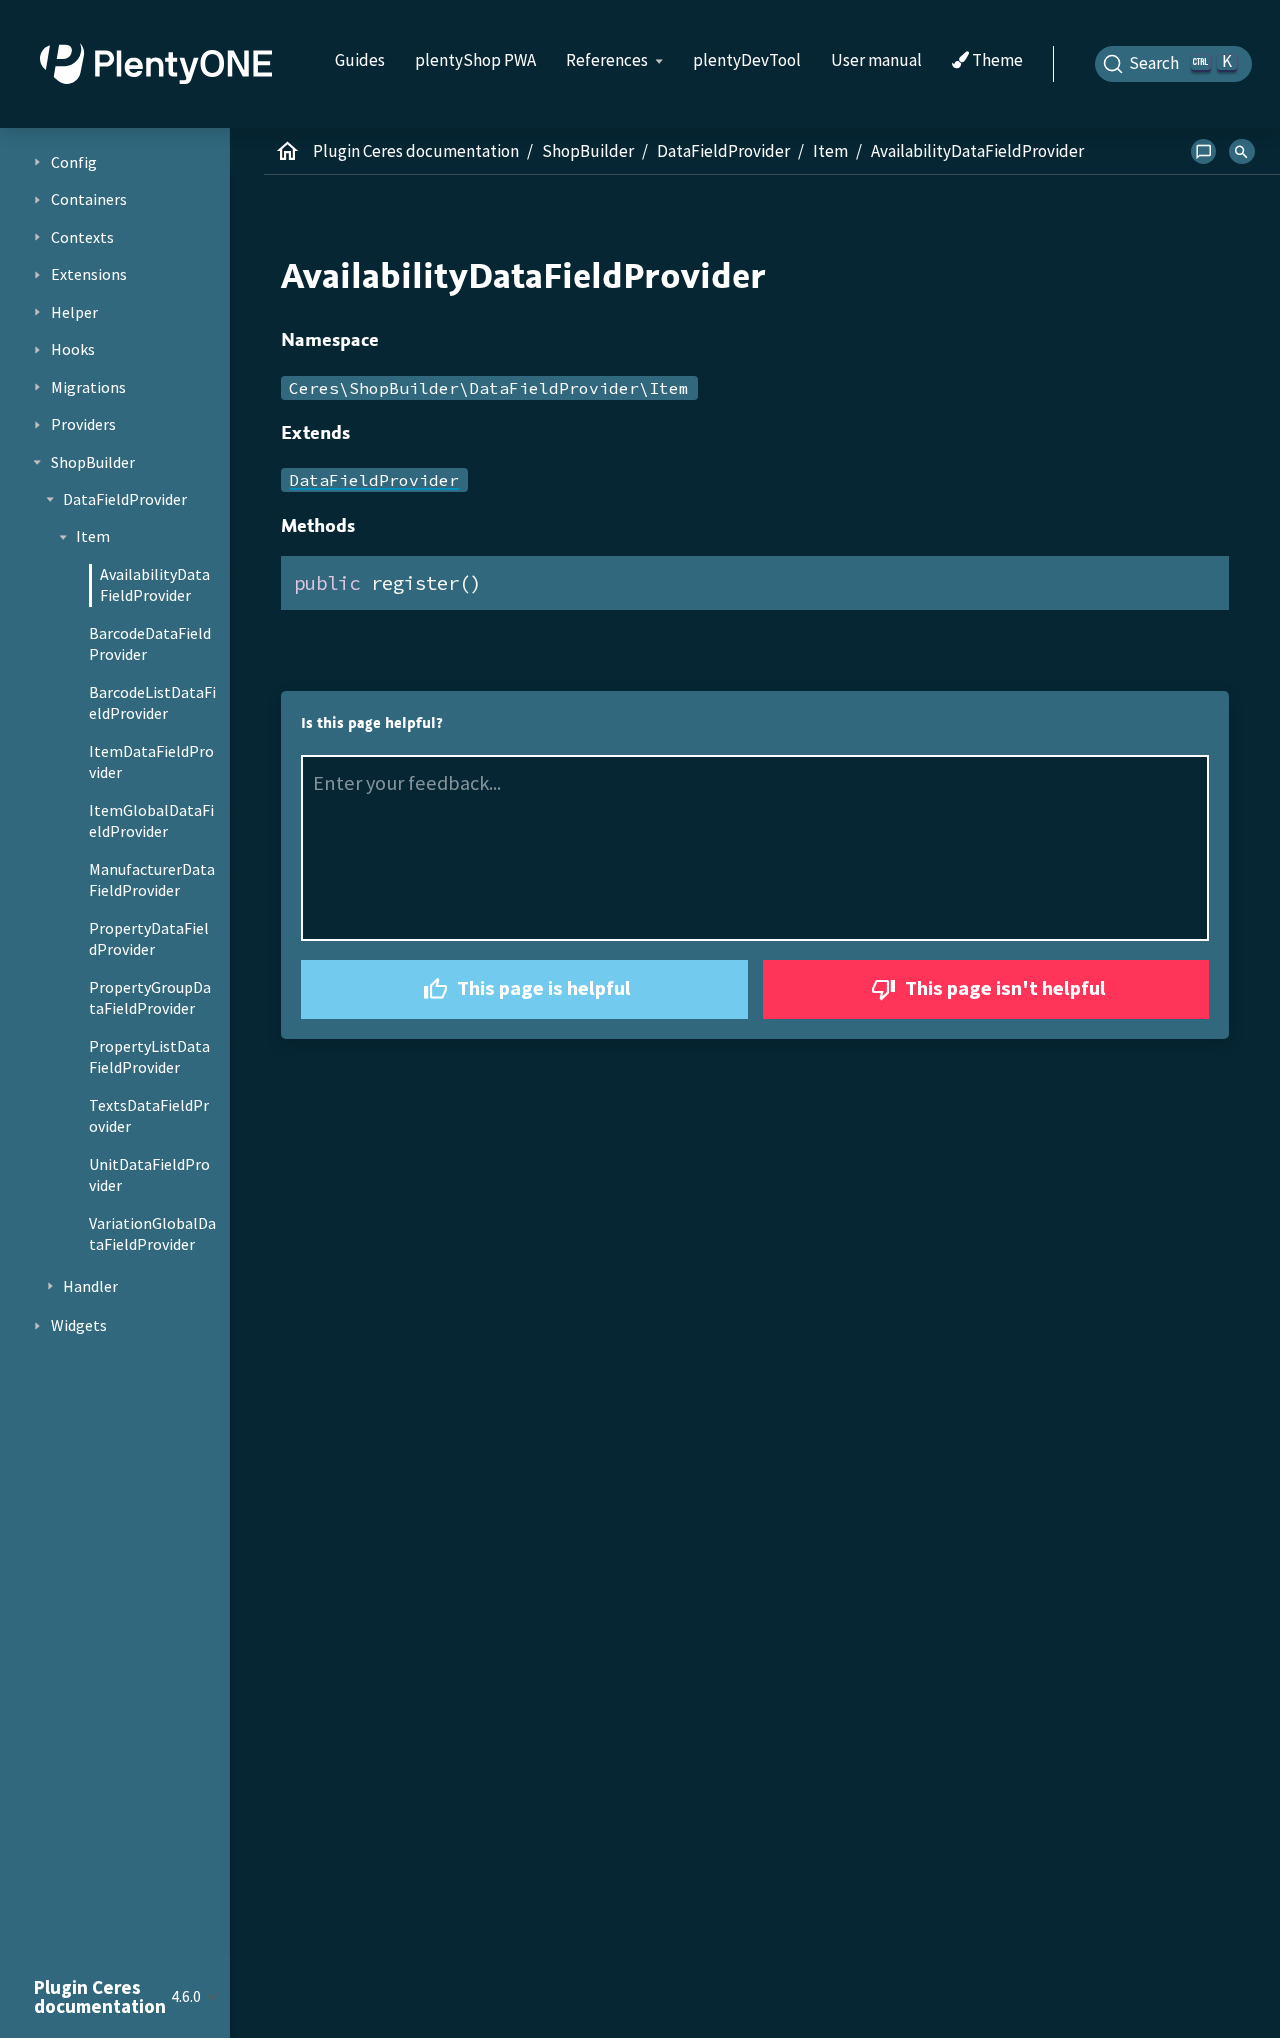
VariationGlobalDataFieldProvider (152, 1234)
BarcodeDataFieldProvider (150, 644)
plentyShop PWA (475, 60)
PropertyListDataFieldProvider (149, 1057)
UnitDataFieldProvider (149, 1175)
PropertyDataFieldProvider (149, 939)
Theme (996, 61)
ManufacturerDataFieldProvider (152, 880)
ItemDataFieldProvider (151, 762)
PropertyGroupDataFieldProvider (150, 998)
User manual (876, 60)
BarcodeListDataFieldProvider (152, 703)
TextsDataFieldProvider (149, 1116)
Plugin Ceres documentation (416, 151)
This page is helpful (542, 988)
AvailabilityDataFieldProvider (155, 585)
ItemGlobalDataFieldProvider (151, 821)
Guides (360, 60)
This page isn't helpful (1003, 988)
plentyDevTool (747, 60)
